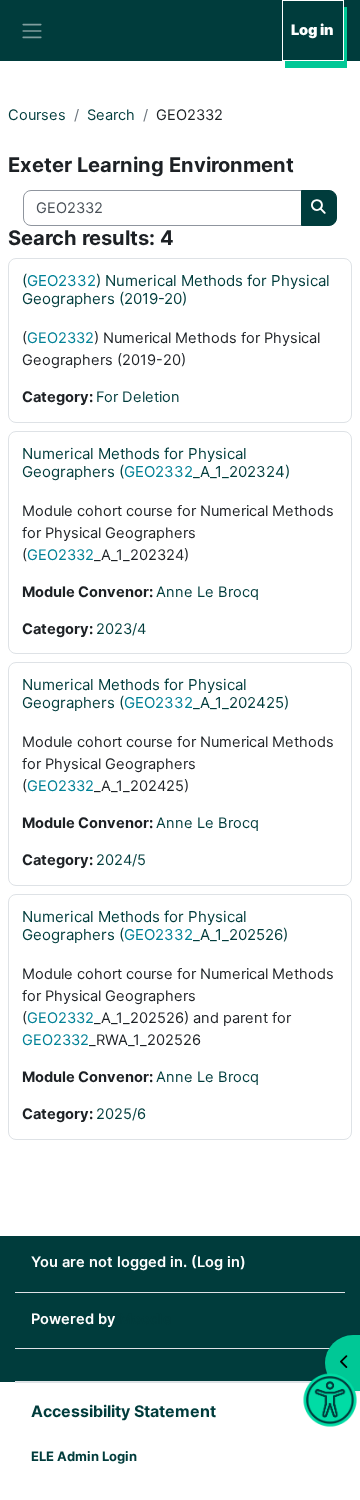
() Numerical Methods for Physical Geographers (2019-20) (176, 289)
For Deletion (138, 397)
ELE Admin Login (84, 1456)
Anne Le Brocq (207, 592)
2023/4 (121, 629)
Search (111, 115)
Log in (312, 30)
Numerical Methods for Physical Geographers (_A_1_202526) (155, 925)
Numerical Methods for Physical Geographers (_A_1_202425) (155, 693)
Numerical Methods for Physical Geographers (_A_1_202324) (156, 462)
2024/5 (121, 860)
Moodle (145, 1319)
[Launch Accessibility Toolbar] (329, 1400)
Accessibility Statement (123, 1411)
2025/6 (121, 1114)
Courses (37, 115)
